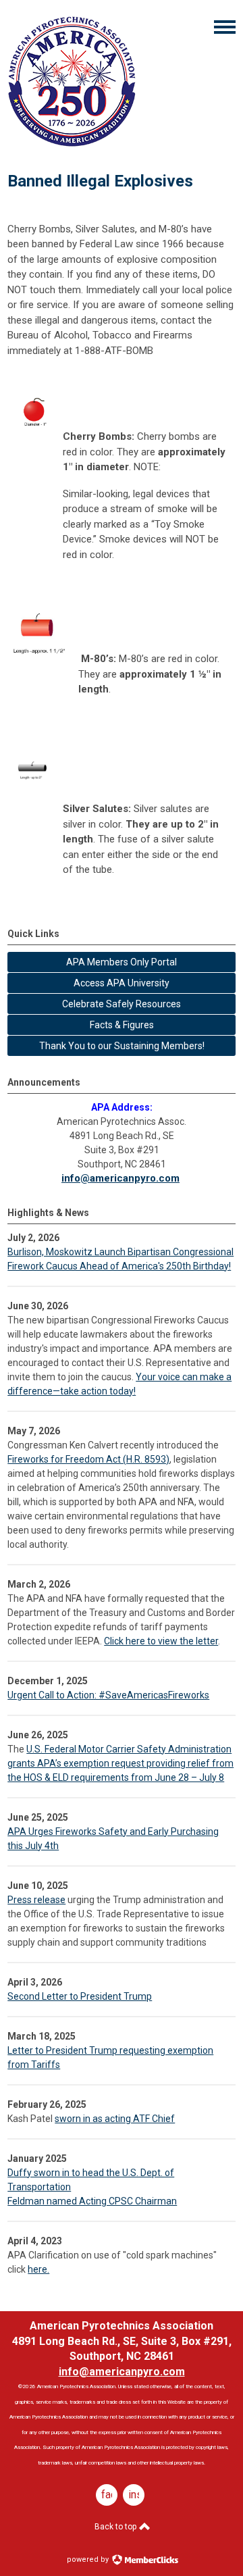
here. (38, 2269)
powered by (89, 2559)
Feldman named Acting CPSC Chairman (92, 2201)
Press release (36, 1900)
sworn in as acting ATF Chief (115, 2119)
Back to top (116, 2527)
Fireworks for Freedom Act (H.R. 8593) (88, 1459)
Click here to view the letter (161, 1641)
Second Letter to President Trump (80, 1996)
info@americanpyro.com (120, 1178)
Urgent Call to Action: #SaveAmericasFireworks (108, 1695)
